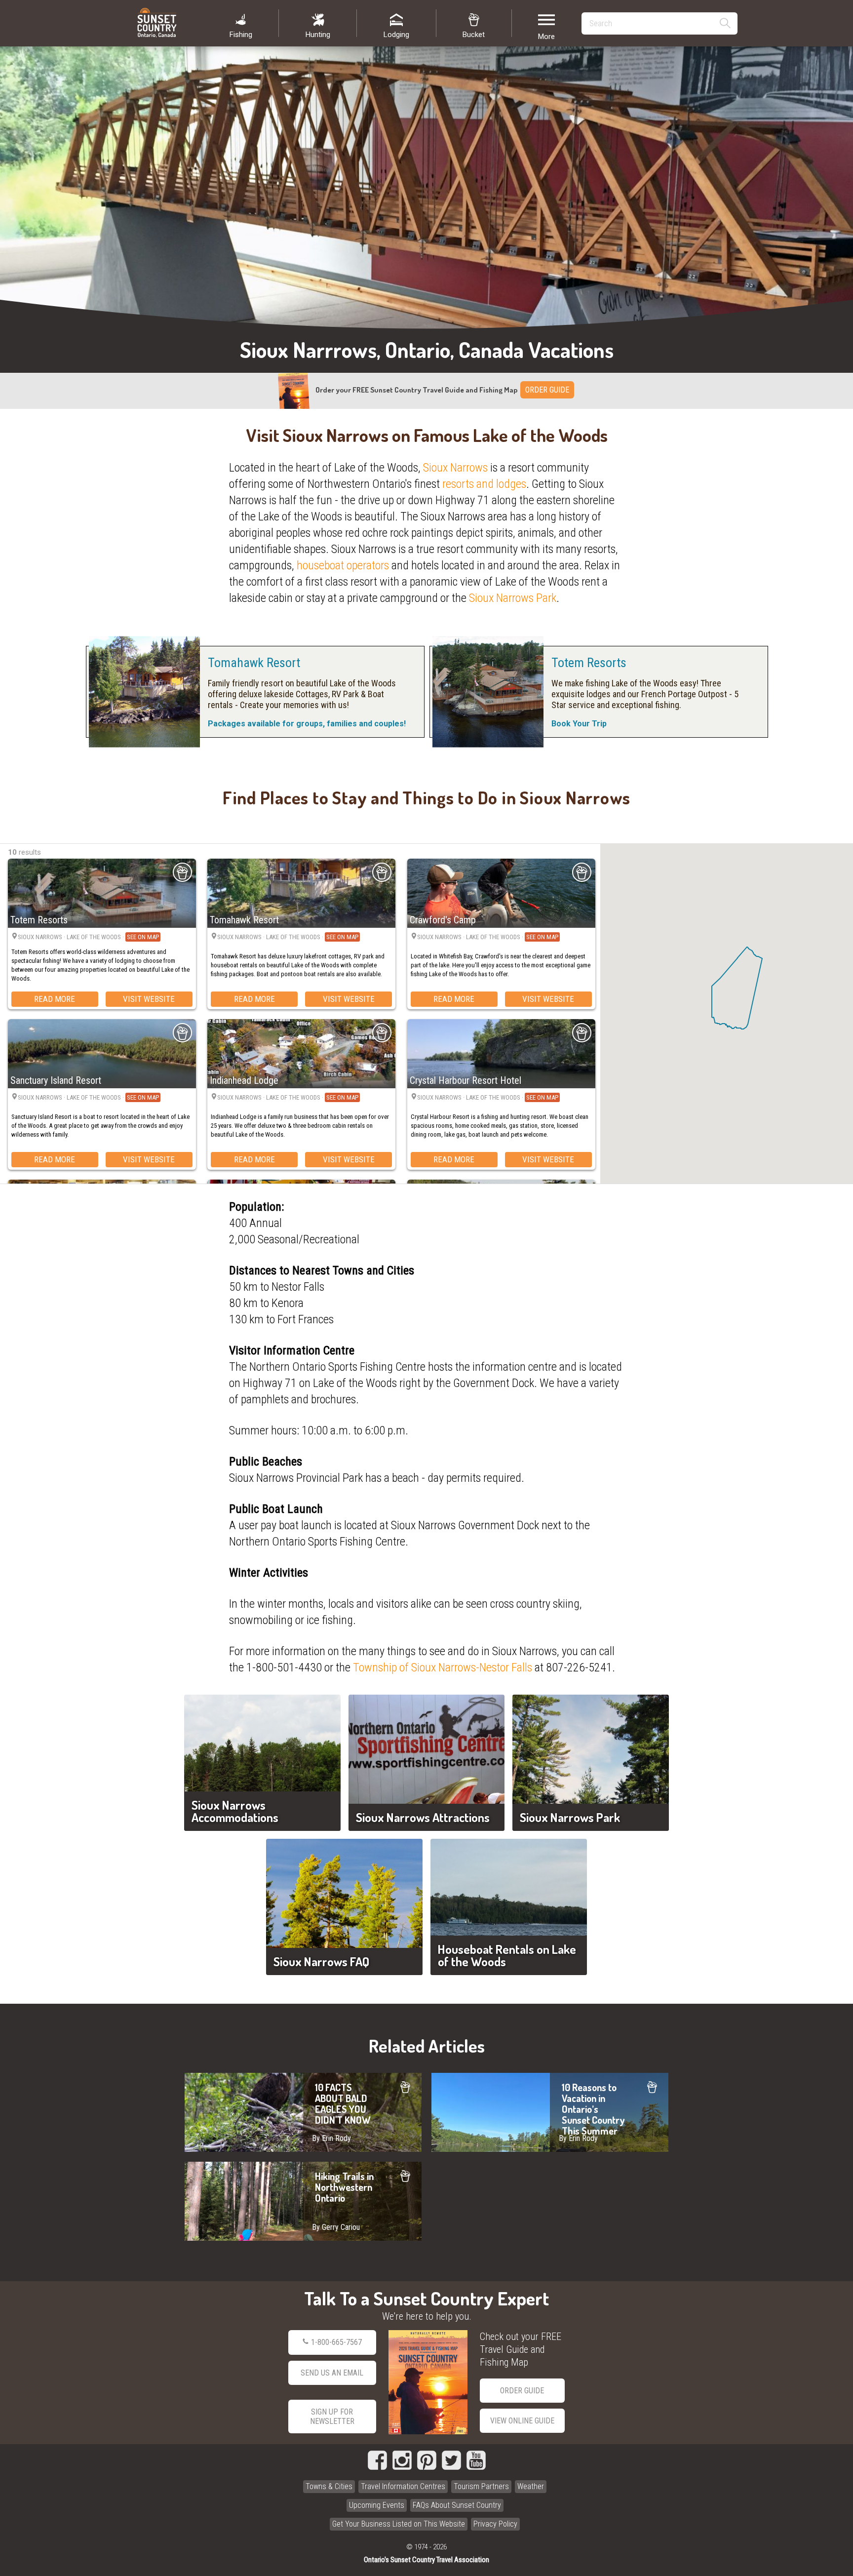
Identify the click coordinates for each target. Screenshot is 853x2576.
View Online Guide (522, 2421)
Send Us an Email (332, 2373)
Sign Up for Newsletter (332, 2417)
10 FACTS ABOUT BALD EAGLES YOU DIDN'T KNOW (303, 2112)
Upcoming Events (377, 2505)
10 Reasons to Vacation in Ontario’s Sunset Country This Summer (550, 2112)
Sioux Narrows (455, 468)
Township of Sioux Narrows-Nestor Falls (443, 1667)
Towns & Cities (329, 2486)
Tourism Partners (481, 2486)
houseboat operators (343, 565)
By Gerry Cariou (336, 2227)
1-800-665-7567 (336, 2342)
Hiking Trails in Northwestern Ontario (303, 2201)
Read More (55, 999)
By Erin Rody (331, 2138)
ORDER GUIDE (547, 390)
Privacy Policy (495, 2524)
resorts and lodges (484, 484)
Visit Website (149, 999)
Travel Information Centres (403, 2486)
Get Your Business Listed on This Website (399, 2524)
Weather (531, 2486)
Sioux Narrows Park (513, 598)
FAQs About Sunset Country (457, 2505)
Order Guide (522, 2391)
